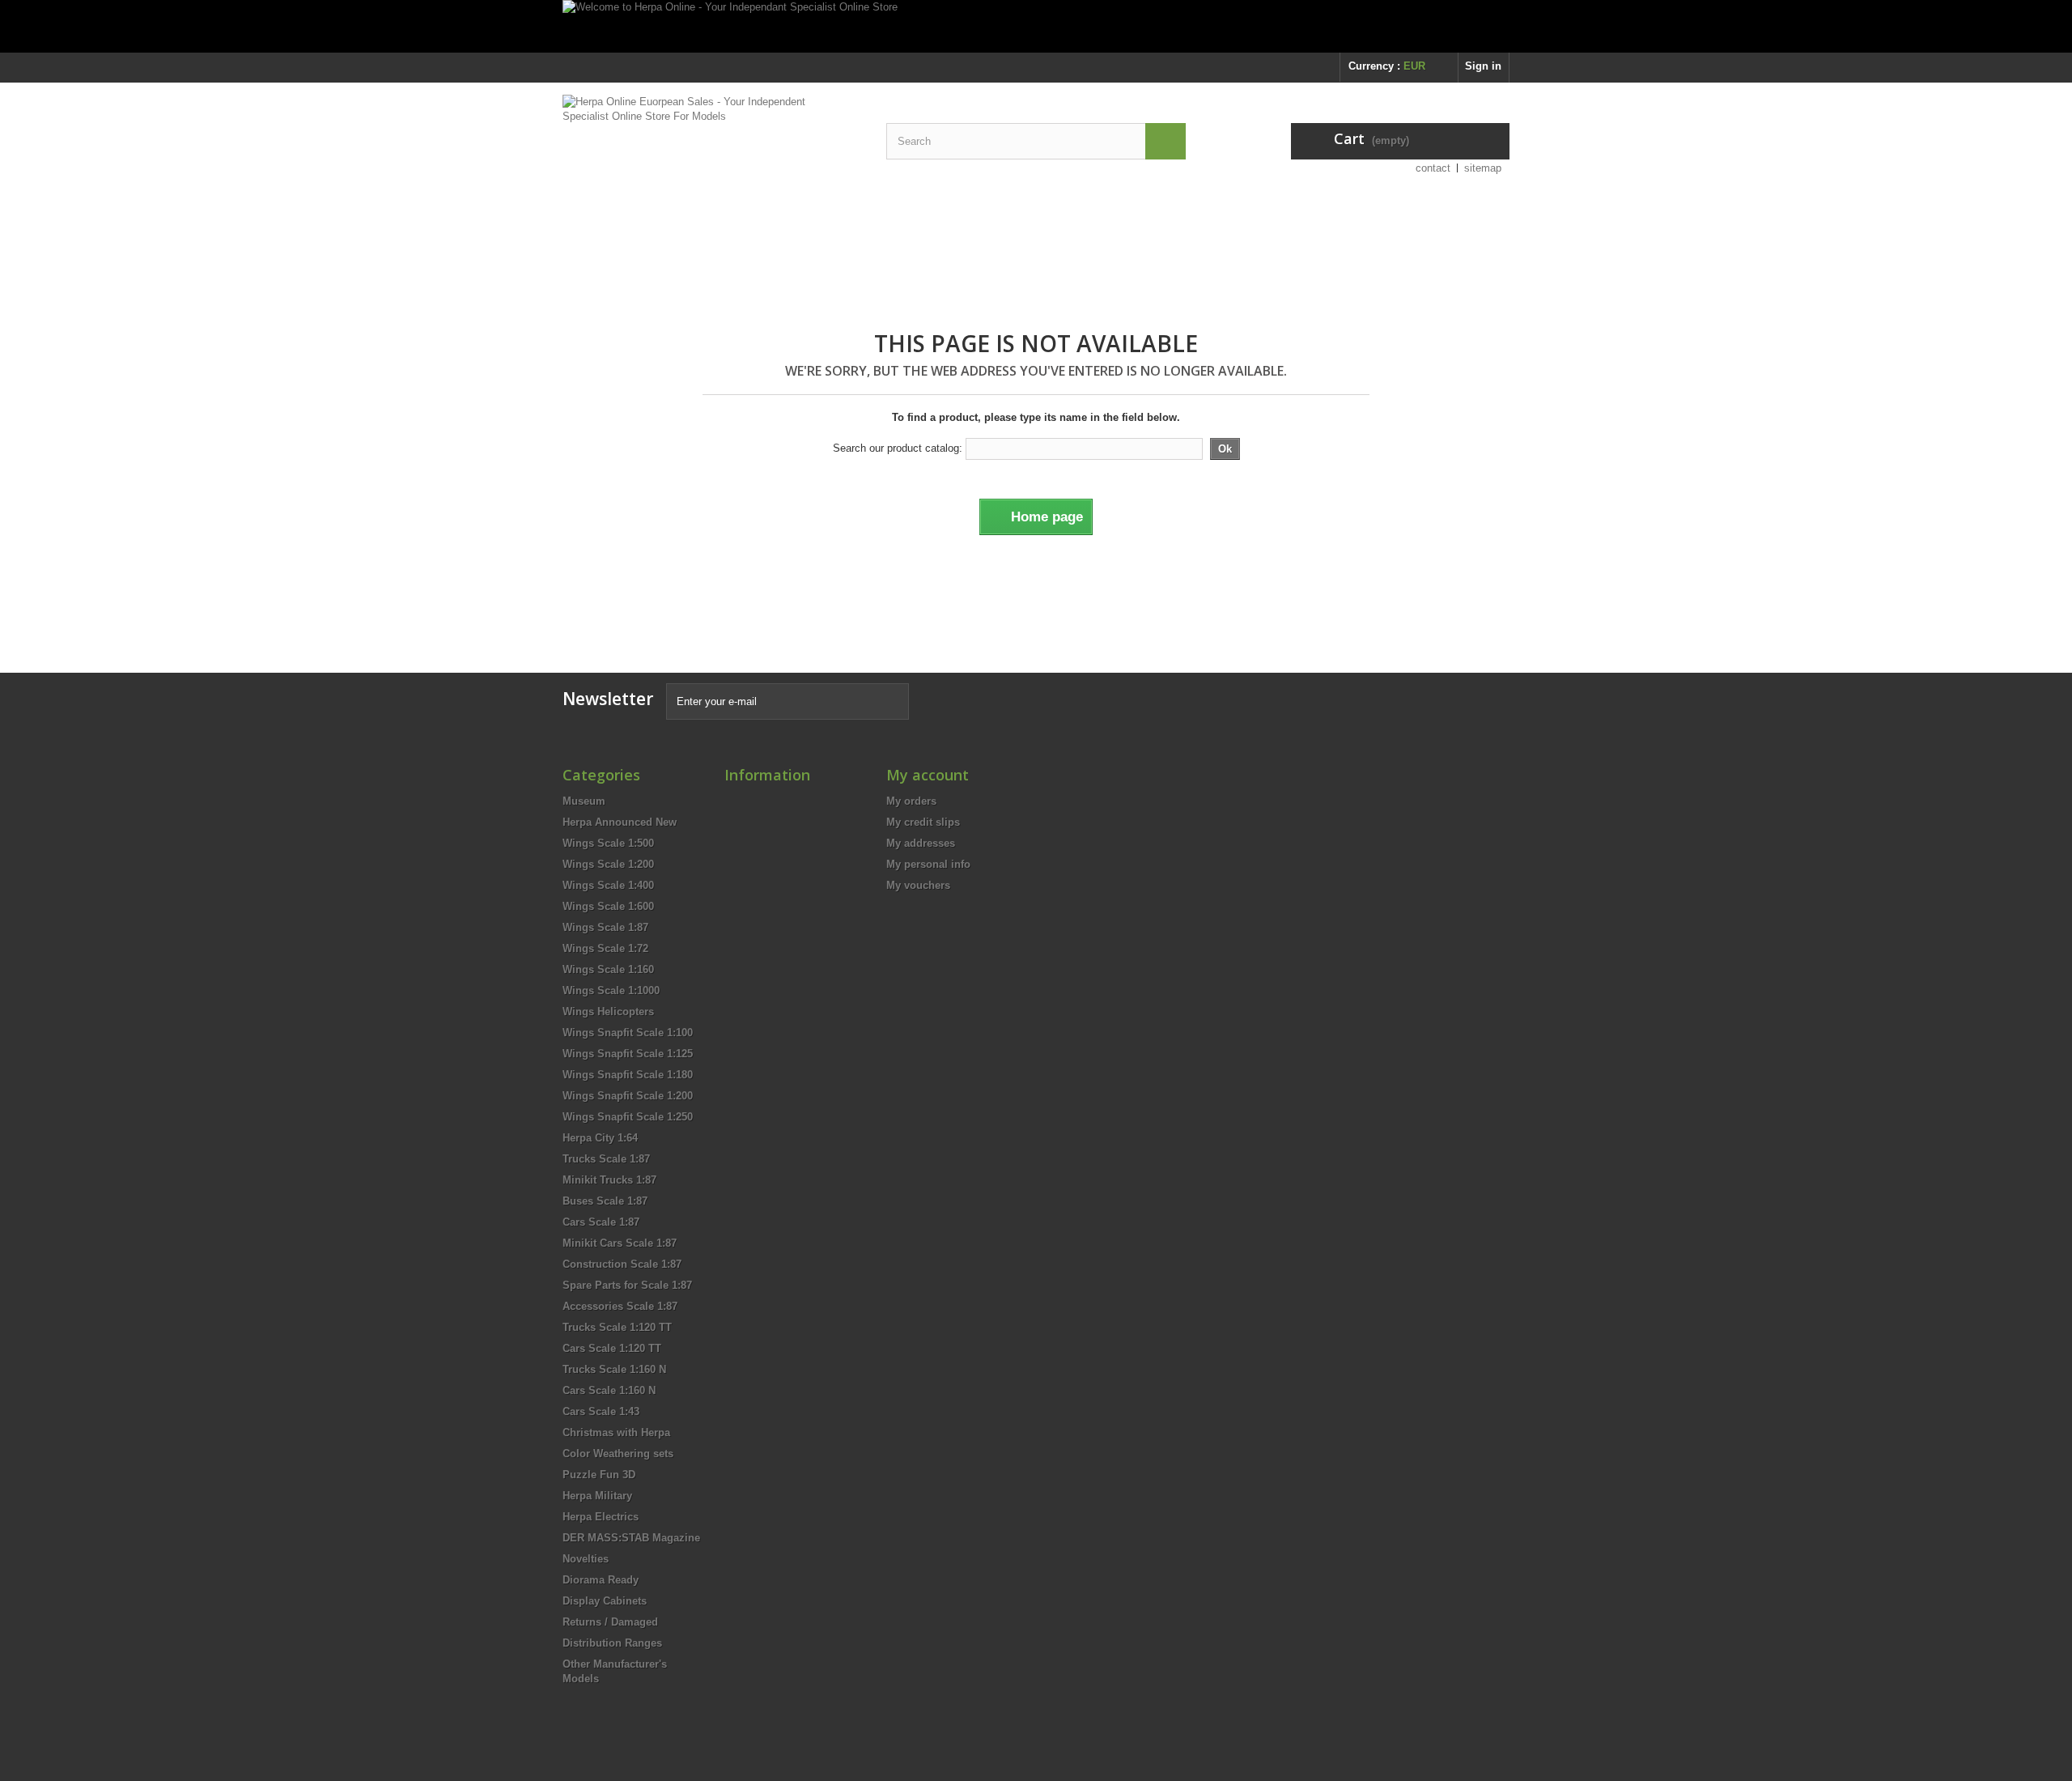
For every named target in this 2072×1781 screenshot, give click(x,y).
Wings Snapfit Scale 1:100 (628, 1033)
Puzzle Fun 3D (599, 1475)
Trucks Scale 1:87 (606, 1159)
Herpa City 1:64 (600, 1138)
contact (1433, 168)
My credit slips (923, 822)
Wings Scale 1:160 (608, 969)
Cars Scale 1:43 (601, 1411)
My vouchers (918, 885)
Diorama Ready (601, 1580)
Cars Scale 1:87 (601, 1222)
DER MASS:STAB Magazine (631, 1538)
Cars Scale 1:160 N (609, 1390)
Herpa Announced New (620, 822)
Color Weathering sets (618, 1454)
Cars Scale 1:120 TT (612, 1348)
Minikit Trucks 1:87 (609, 1180)
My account (928, 775)
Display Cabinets (605, 1601)
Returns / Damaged (610, 1622)
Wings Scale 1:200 (608, 864)
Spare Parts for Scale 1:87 (627, 1285)
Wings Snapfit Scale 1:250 (628, 1117)
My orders (911, 801)
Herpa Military (597, 1496)
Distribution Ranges (612, 1643)
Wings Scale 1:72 (605, 948)
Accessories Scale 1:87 (620, 1306)
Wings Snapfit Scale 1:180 (628, 1075)
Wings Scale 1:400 (608, 885)
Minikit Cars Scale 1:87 (620, 1243)
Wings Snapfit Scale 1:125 (628, 1054)
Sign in (1483, 66)
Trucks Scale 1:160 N (614, 1369)
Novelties (586, 1559)
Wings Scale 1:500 (608, 843)
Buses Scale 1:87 (605, 1201)
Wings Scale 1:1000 (611, 990)
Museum (584, 801)
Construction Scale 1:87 (622, 1264)
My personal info (928, 864)
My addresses (921, 843)
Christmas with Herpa (616, 1432)
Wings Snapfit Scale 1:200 (628, 1096)
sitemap (1483, 168)
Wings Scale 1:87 (605, 927)
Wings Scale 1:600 (608, 906)
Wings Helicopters (608, 1012)
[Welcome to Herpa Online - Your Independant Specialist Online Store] (1036, 26)
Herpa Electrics (601, 1517)
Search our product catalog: (898, 448)
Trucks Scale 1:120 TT (617, 1327)
